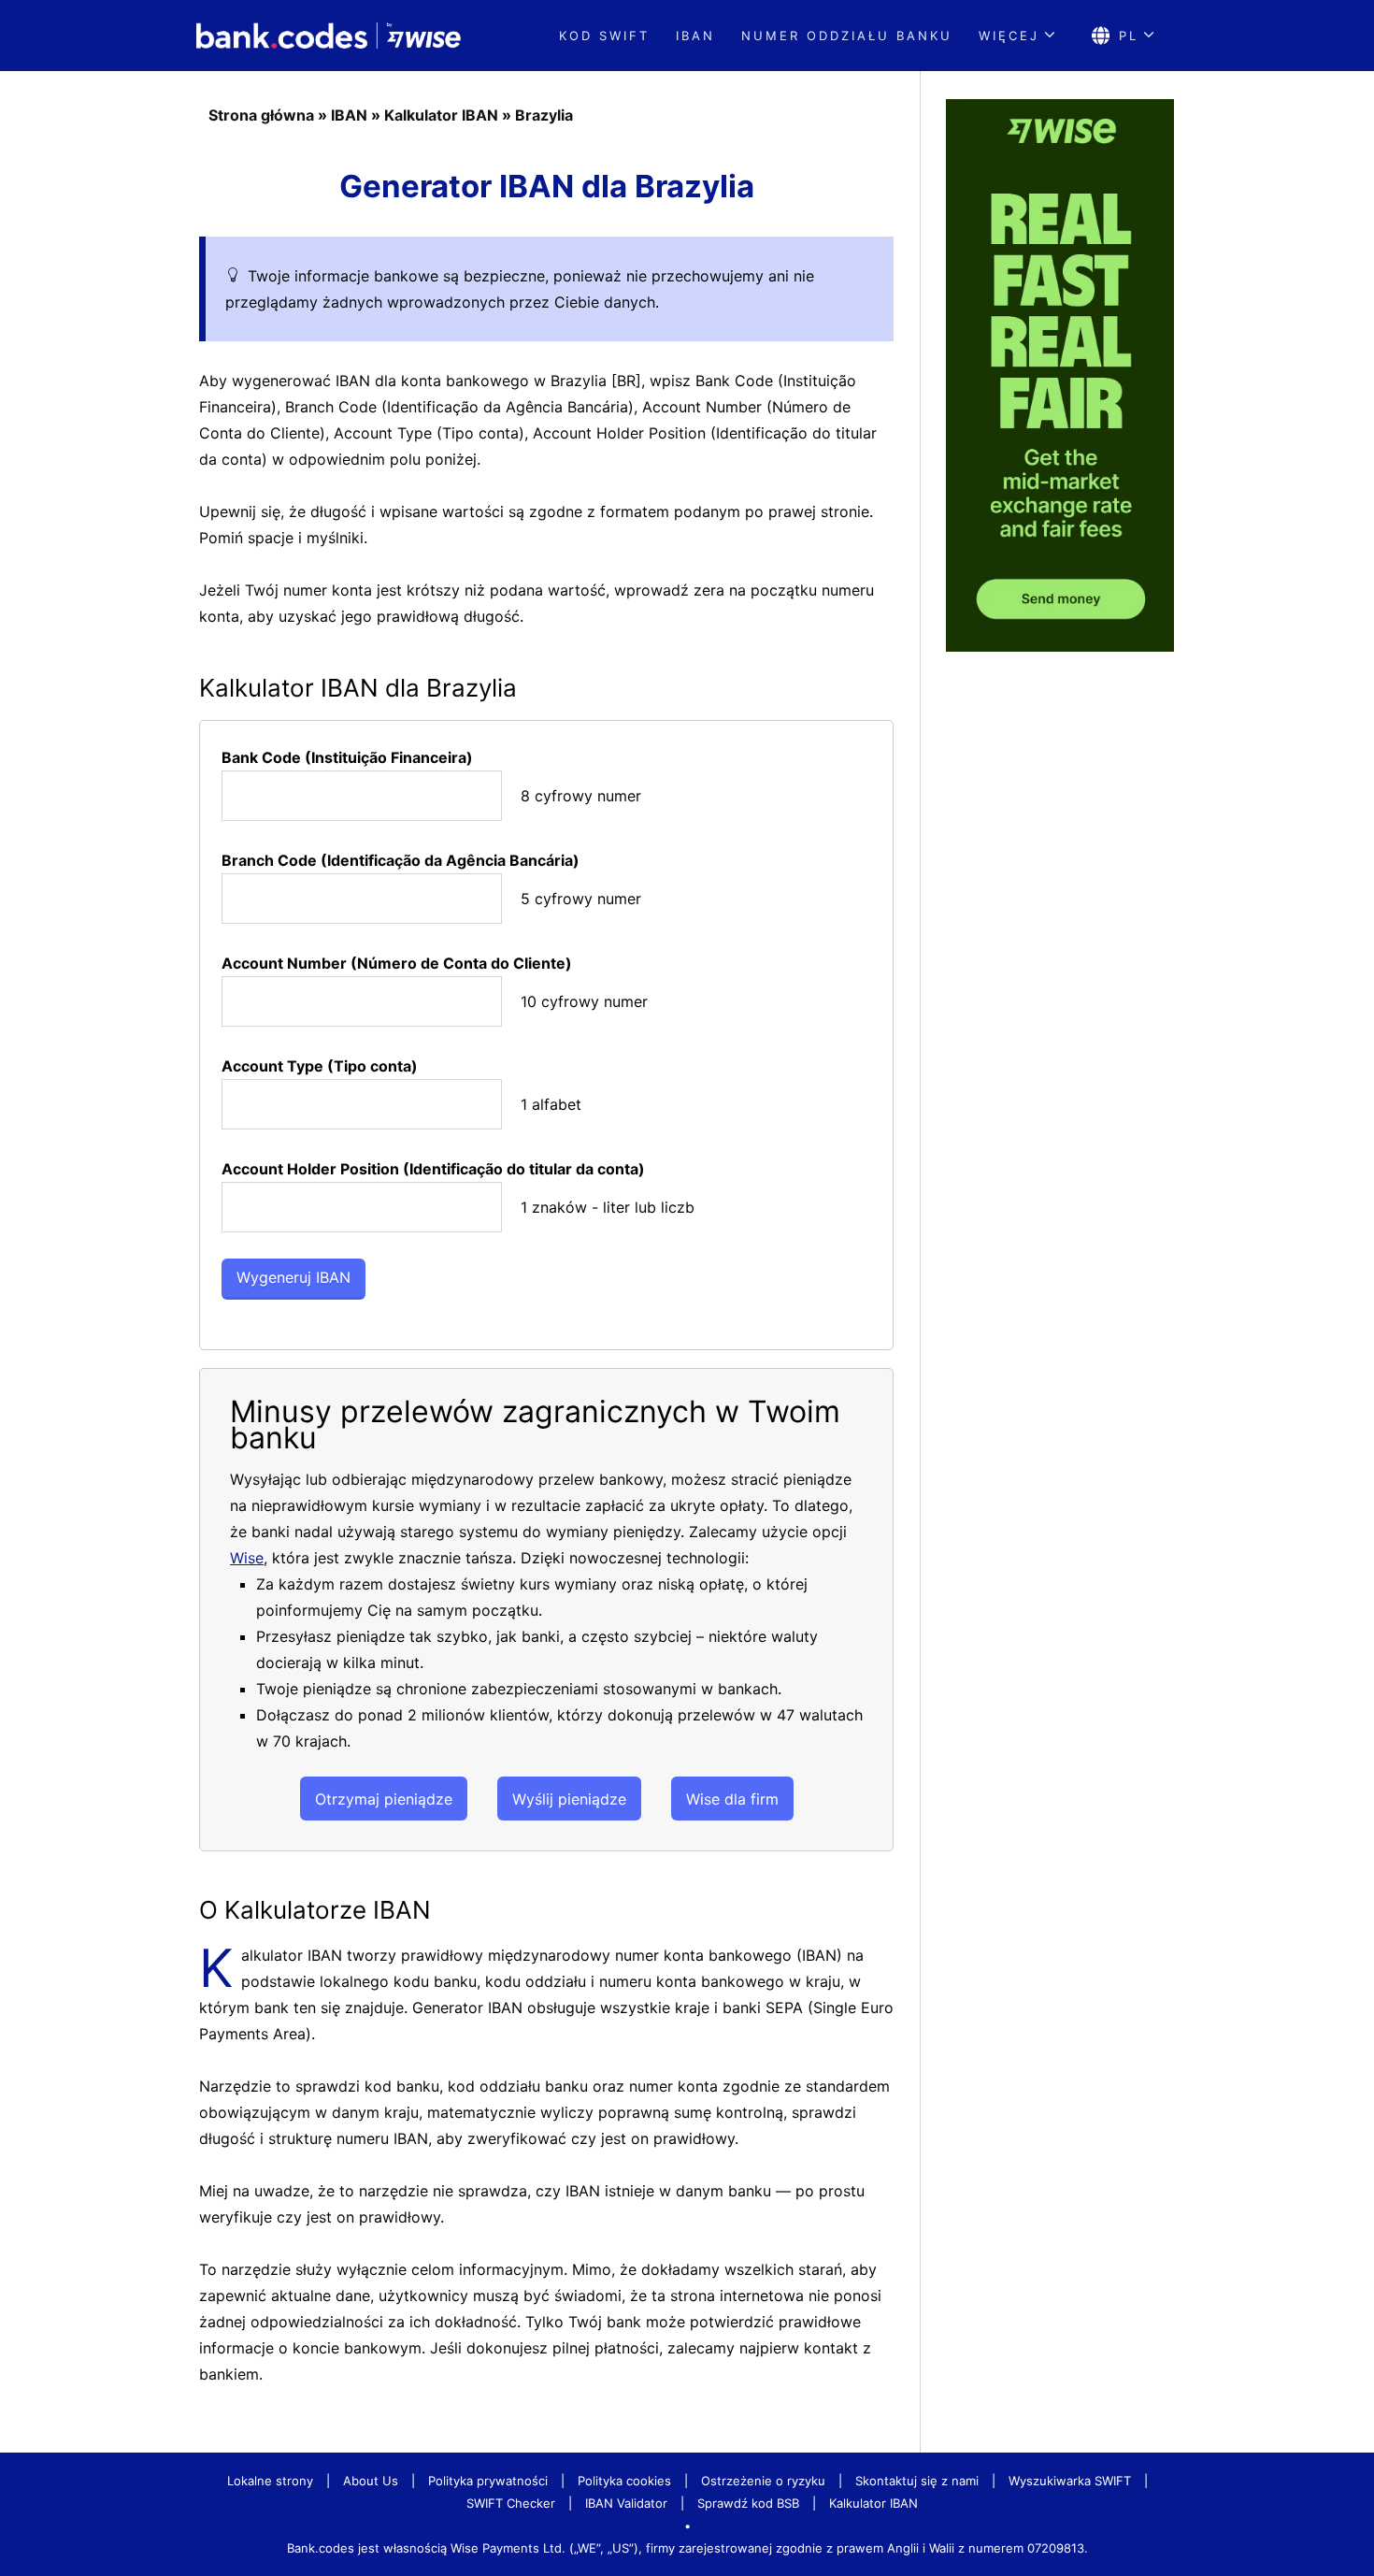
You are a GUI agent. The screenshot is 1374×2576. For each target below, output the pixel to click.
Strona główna (261, 115)
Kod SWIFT (604, 36)
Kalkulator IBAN (441, 115)
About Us (371, 2481)
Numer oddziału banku (847, 36)
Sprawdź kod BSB (748, 2503)
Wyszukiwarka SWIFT (1070, 2481)
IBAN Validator (626, 2503)
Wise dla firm (732, 1799)
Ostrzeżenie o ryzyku (763, 2481)
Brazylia (544, 115)
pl (1129, 36)
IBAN (695, 36)
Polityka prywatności (488, 2481)
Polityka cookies (624, 2481)
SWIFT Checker (511, 2503)
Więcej (1009, 36)
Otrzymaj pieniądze (384, 1799)
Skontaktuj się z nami (917, 2481)
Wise (247, 1558)
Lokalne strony (270, 2481)
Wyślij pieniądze (569, 1799)
